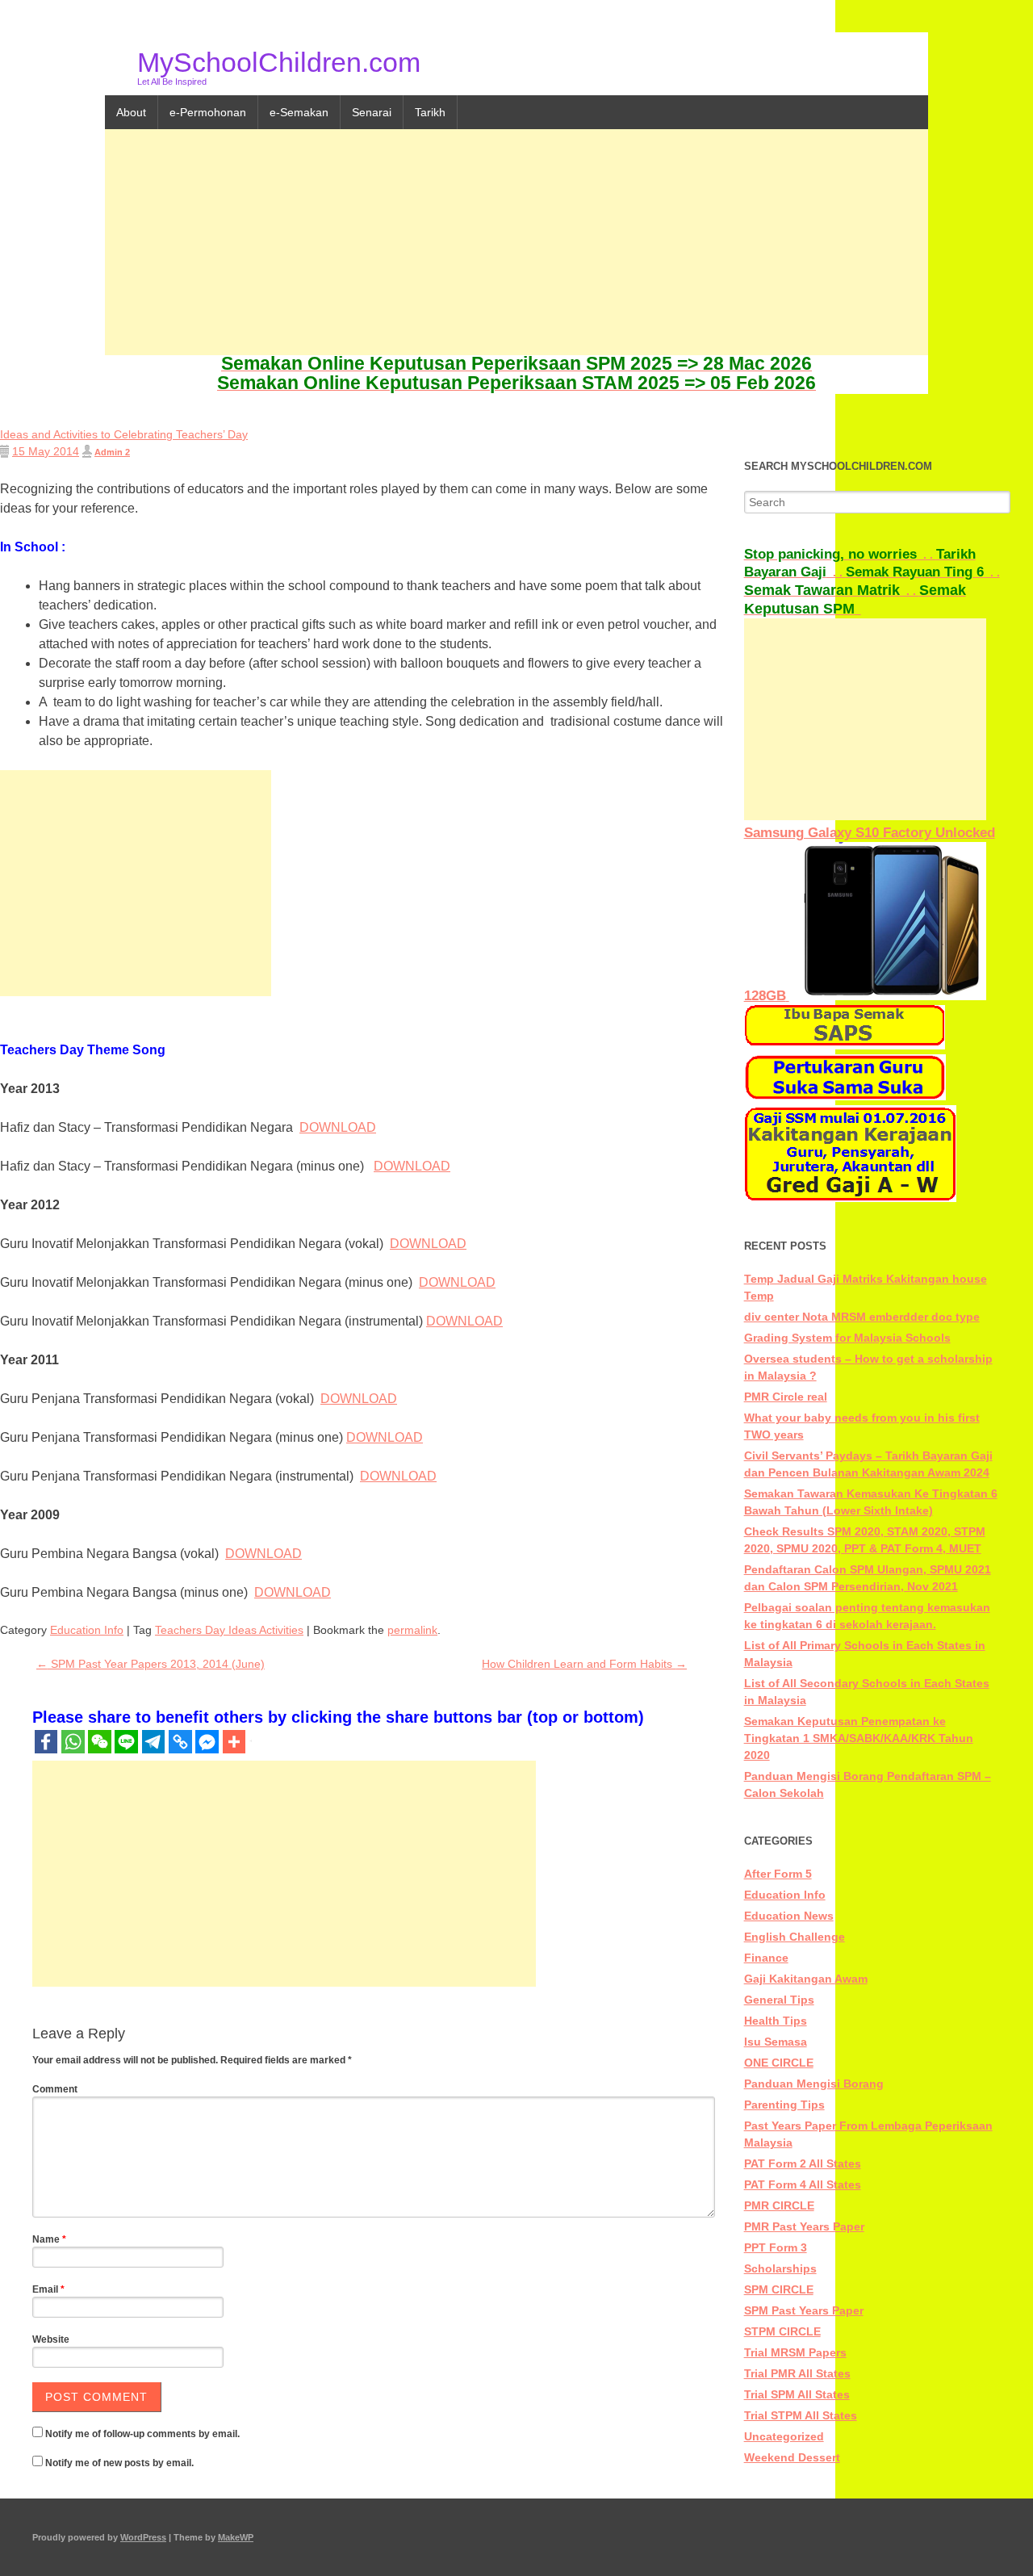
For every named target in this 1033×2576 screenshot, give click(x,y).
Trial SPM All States (797, 2394)
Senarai (372, 112)
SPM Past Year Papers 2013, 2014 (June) (151, 1664)
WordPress (143, 2537)
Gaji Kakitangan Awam (806, 1979)
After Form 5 (778, 1874)
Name (49, 2239)
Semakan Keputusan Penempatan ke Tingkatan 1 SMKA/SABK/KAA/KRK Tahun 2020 (859, 1738)
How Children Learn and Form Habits (584, 1664)
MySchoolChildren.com (279, 62)
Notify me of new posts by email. (119, 2463)
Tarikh (430, 112)
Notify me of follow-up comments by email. (142, 2434)
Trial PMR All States (797, 2373)
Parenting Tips (784, 2105)
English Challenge (795, 1937)
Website (51, 2339)
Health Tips (776, 2021)
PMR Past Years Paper (804, 2226)
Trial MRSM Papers (795, 2352)
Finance (766, 1958)
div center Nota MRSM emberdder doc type (862, 1317)
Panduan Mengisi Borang (814, 2084)
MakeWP (236, 2537)
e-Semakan (299, 112)
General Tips (779, 2000)
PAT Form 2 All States (803, 2163)
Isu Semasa (776, 2042)
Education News (789, 1916)
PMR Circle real (786, 1397)
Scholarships (780, 2268)
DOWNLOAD (338, 1127)
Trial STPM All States (801, 2415)
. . (840, 555)
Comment (55, 2089)
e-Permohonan (208, 112)
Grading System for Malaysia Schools (847, 1338)
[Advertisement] (516, 242)
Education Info (87, 1630)
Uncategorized (784, 2436)
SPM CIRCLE (779, 2289)
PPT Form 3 (776, 2247)
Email (48, 2289)
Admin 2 (112, 452)
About (131, 112)
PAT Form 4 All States (803, 2184)
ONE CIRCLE (779, 2063)
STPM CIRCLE (782, 2331)
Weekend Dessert (792, 2457)
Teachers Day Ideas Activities (229, 1630)
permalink (412, 1630)
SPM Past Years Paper (804, 2310)
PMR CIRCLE (779, 2205)
